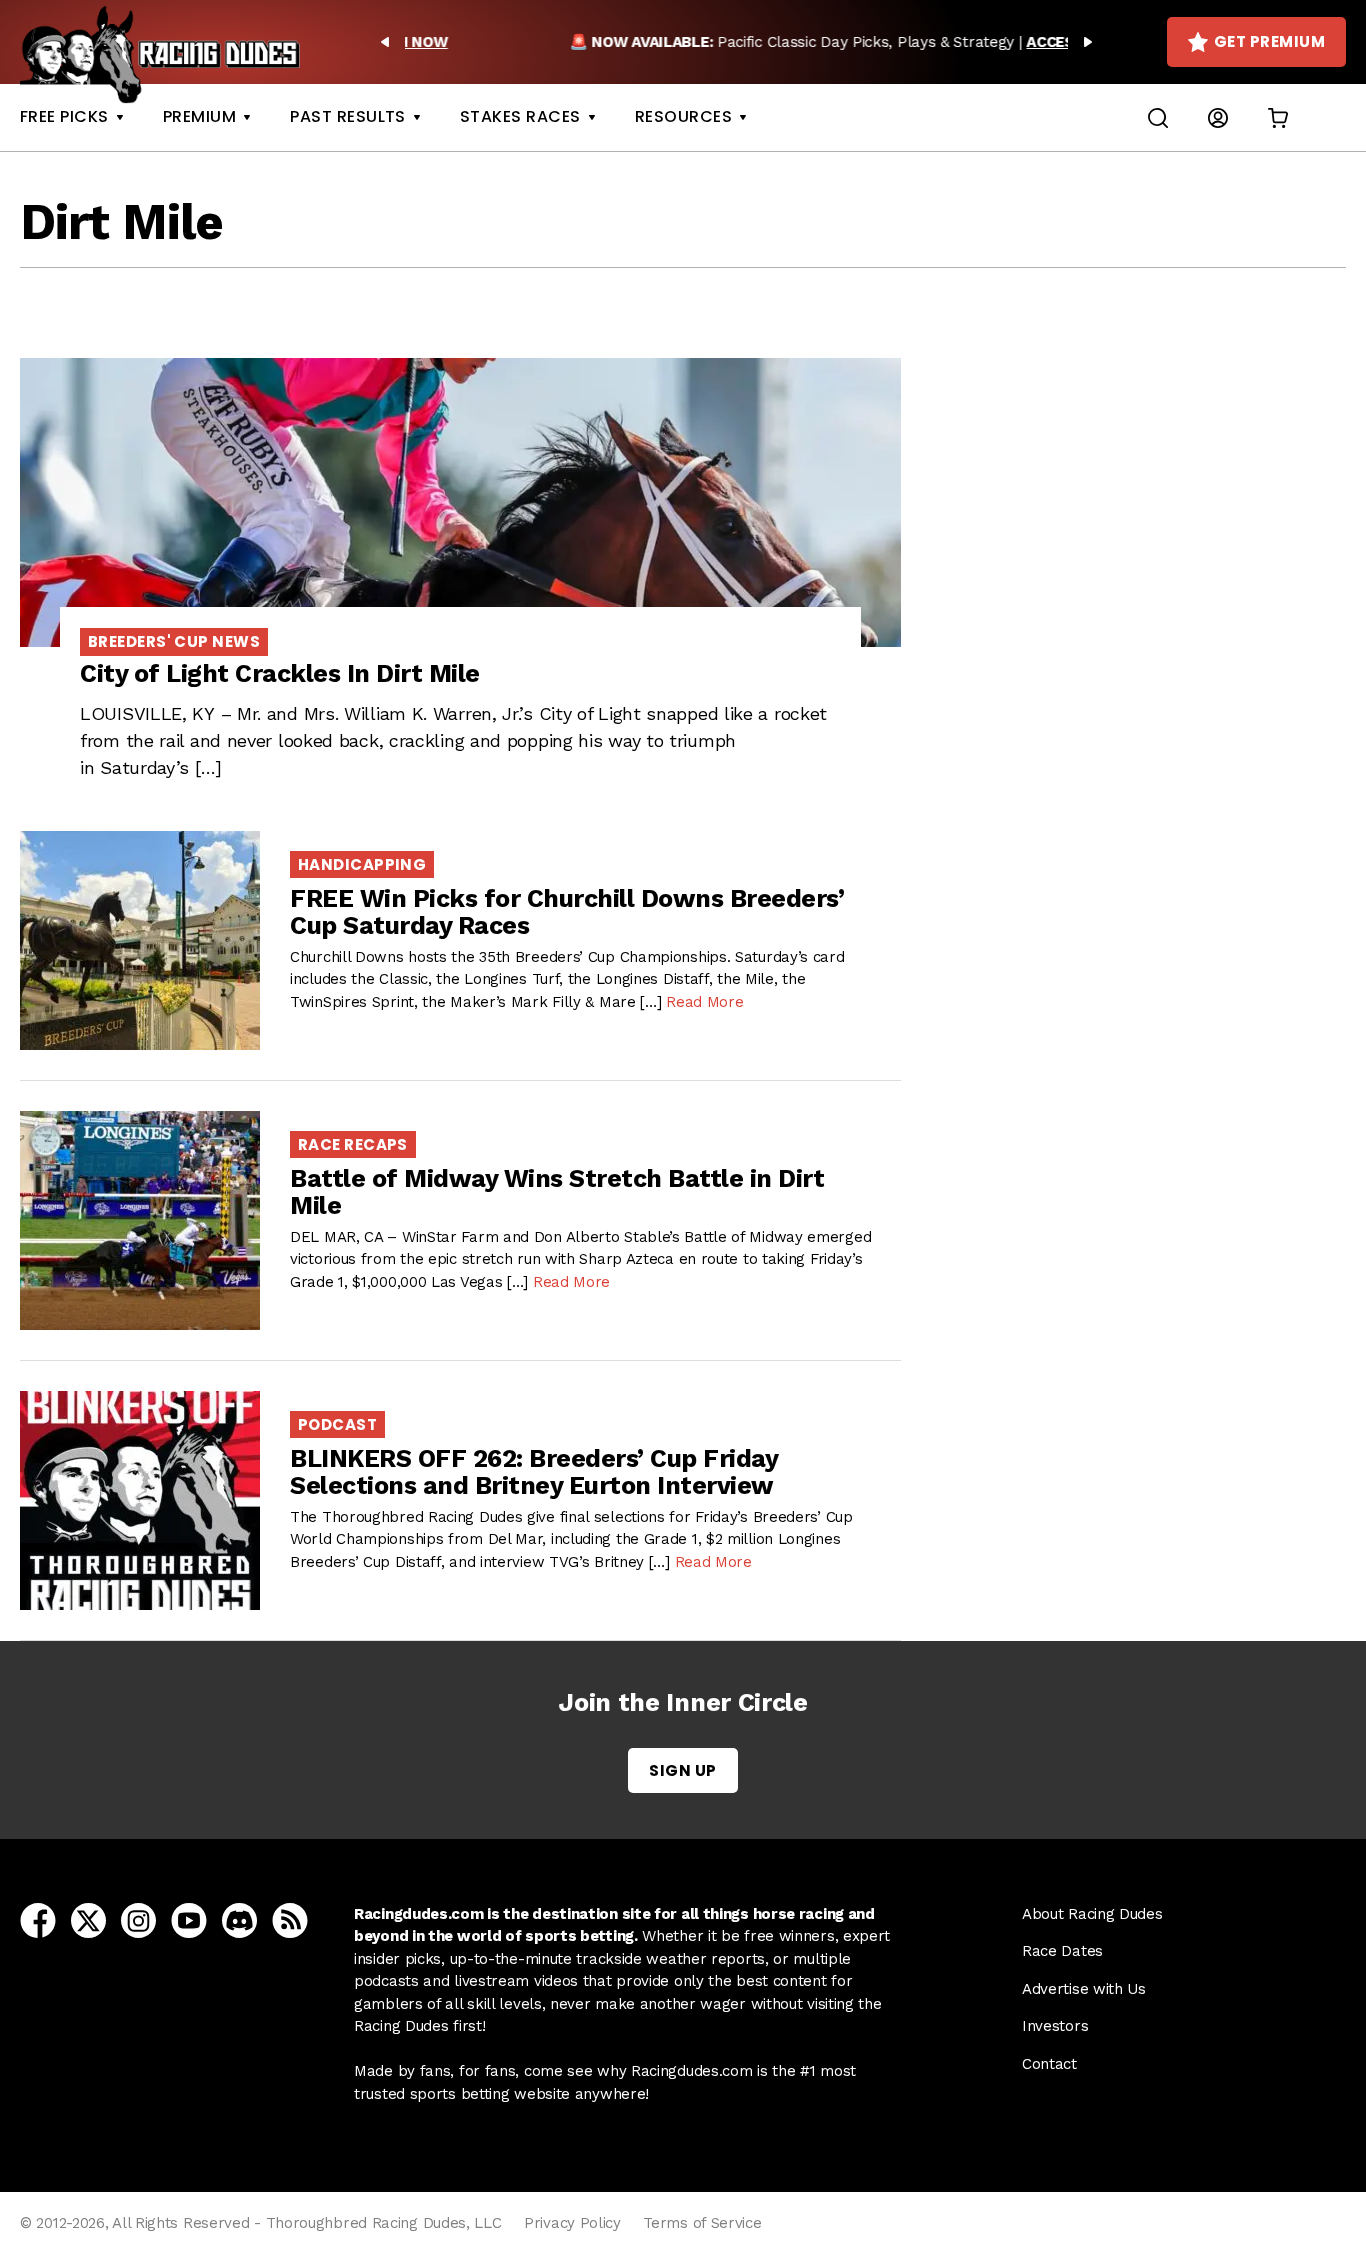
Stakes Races (520, 116)
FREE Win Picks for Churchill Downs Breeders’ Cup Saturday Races (567, 912)
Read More (704, 1002)
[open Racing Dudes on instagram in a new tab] (138, 1919)
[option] (736, 42)
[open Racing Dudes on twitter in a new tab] (88, 1919)
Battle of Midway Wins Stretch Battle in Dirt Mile (557, 1192)
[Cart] (1278, 117)
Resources (683, 116)
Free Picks (64, 116)
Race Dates (1062, 1951)
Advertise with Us (1084, 1989)
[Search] (1158, 117)
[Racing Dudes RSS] (290, 1919)
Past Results (348, 116)
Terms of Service (702, 2223)
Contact (1049, 2064)
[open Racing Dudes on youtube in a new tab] (189, 1919)
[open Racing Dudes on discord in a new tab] (239, 1919)
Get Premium (1269, 41)
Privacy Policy (572, 2223)
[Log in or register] (1218, 117)
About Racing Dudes (1092, 1914)
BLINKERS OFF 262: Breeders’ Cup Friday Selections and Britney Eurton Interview (533, 1472)
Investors (1055, 2026)
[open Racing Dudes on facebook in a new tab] (38, 1919)
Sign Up (682, 1770)
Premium (199, 116)
